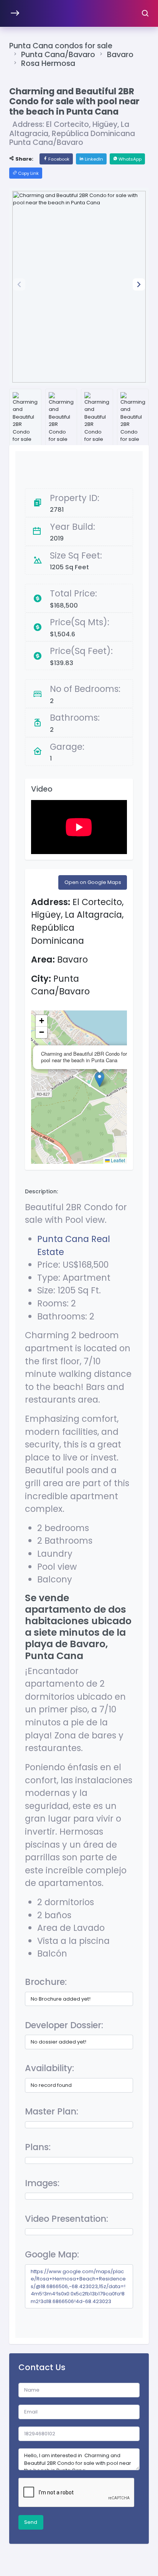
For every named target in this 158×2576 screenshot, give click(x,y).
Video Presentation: (67, 2219)
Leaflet (117, 1160)
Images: (42, 2183)
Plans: (38, 2147)
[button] (139, 284)
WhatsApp (129, 159)
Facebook (58, 159)
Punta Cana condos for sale (61, 46)
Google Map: (52, 2254)
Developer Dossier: (64, 2025)
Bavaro (120, 55)
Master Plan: (52, 2111)
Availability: (49, 2068)
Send (31, 2522)
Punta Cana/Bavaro (58, 55)
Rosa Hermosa (48, 63)
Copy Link (28, 173)
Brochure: (46, 1982)
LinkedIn (93, 159)
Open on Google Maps (93, 882)
